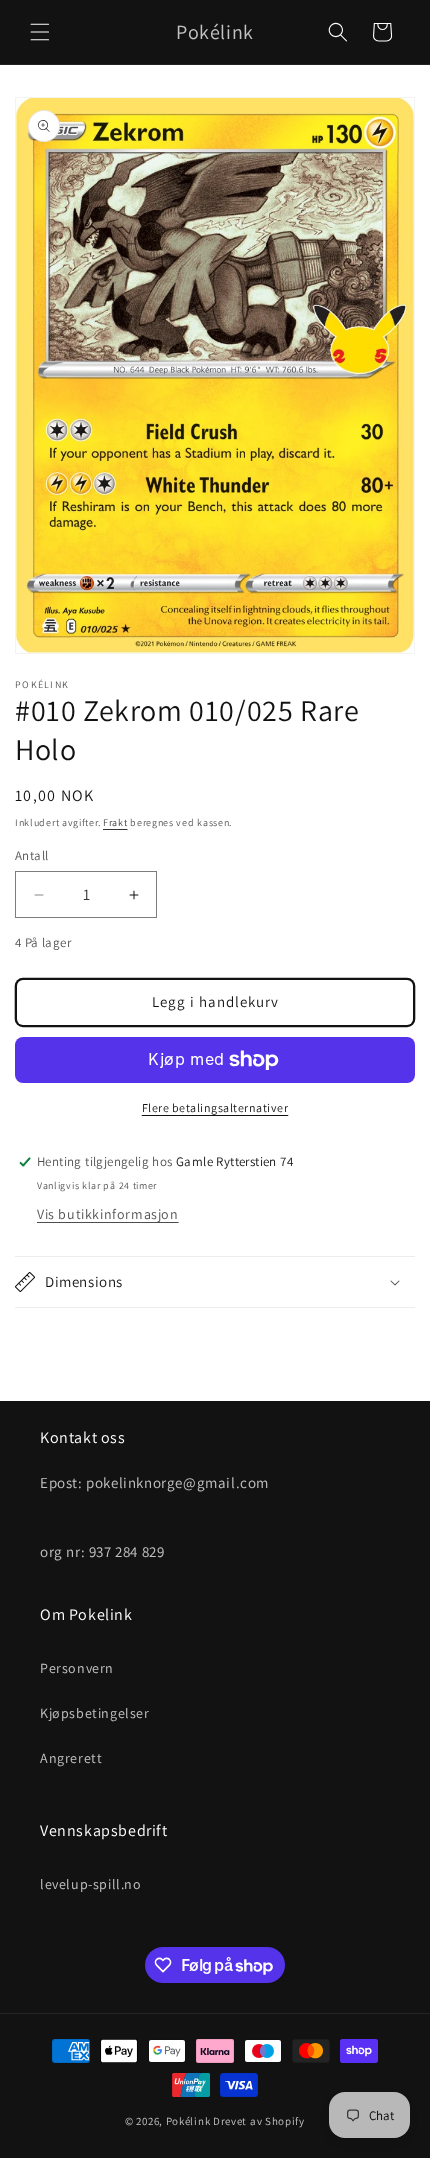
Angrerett (71, 1758)
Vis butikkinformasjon (108, 1214)
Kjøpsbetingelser (95, 1713)
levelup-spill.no (91, 1884)
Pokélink (188, 2121)
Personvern (77, 1668)
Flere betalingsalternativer (215, 1107)
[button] (40, 32)
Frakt (115, 822)
